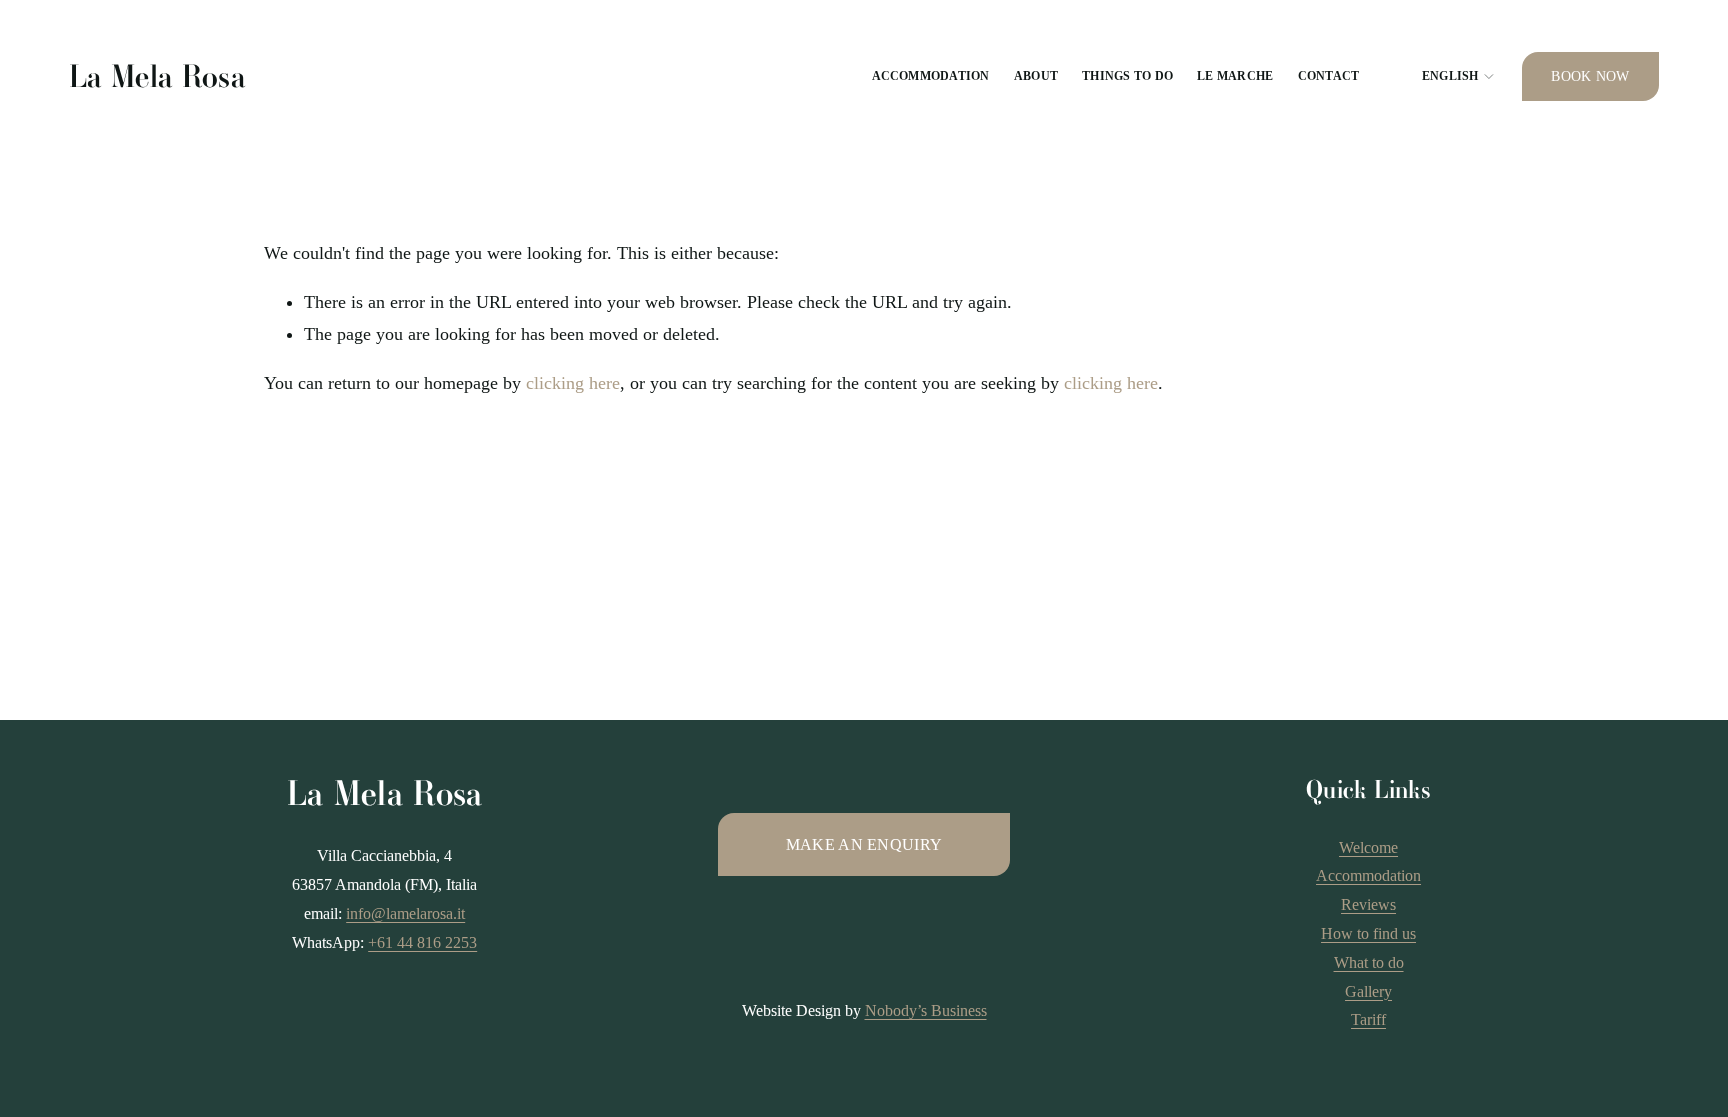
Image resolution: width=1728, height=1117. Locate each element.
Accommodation (931, 76)
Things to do (1127, 76)
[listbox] (1441, 76)
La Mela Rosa (157, 76)
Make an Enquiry (864, 844)
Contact (1329, 76)
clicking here (573, 383)
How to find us (1368, 933)
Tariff (1368, 1019)
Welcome (1368, 847)
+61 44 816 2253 (422, 942)
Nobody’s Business (926, 1010)
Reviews (1368, 904)
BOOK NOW (1590, 76)
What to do (1369, 962)
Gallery (1368, 991)
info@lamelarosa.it (405, 913)
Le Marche (1235, 76)
